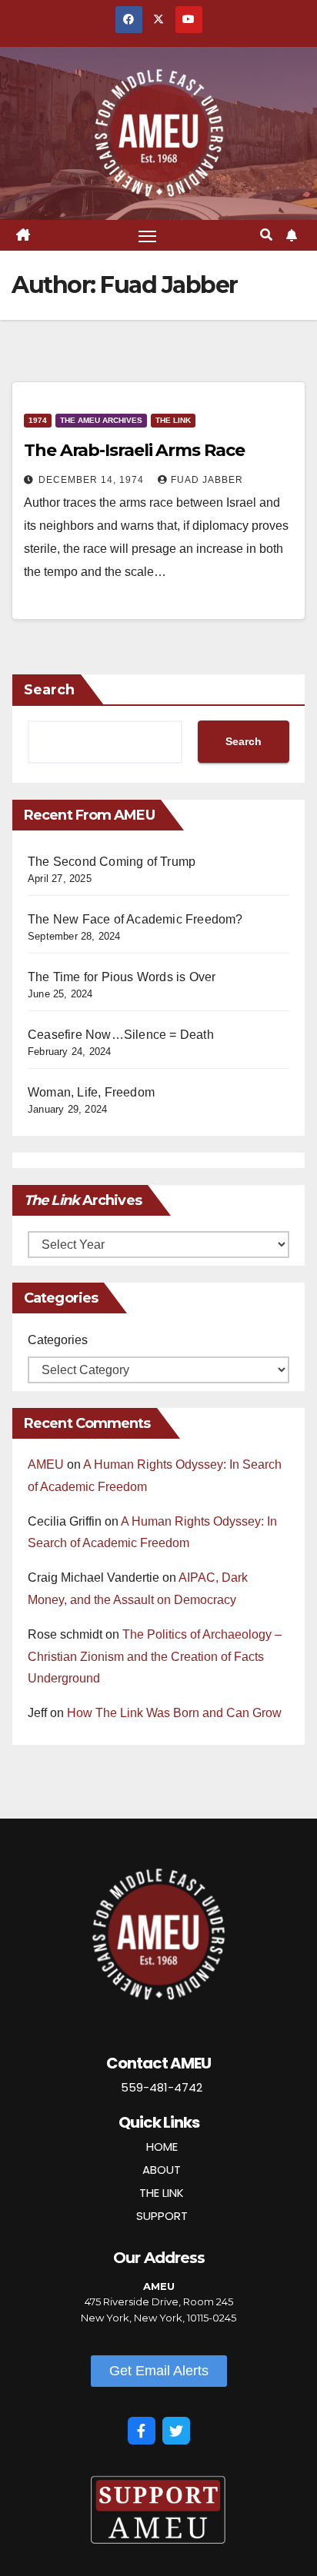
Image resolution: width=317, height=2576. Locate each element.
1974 (38, 420)
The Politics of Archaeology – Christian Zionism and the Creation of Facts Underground (155, 1657)
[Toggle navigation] (148, 235)
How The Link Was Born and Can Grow (174, 1713)
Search (49, 690)
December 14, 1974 (93, 480)
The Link (173, 420)
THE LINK (162, 2193)
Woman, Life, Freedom (91, 1092)
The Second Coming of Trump (112, 862)
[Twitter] (176, 2431)
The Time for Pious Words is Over (122, 977)
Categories (58, 1340)
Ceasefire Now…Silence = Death (121, 1035)
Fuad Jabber (207, 480)
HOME (162, 2147)
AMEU (46, 1464)
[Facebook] (142, 2431)
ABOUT (162, 2170)
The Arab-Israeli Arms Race (134, 450)
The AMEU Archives (101, 420)
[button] (266, 235)
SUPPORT (162, 2216)
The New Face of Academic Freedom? (135, 919)
